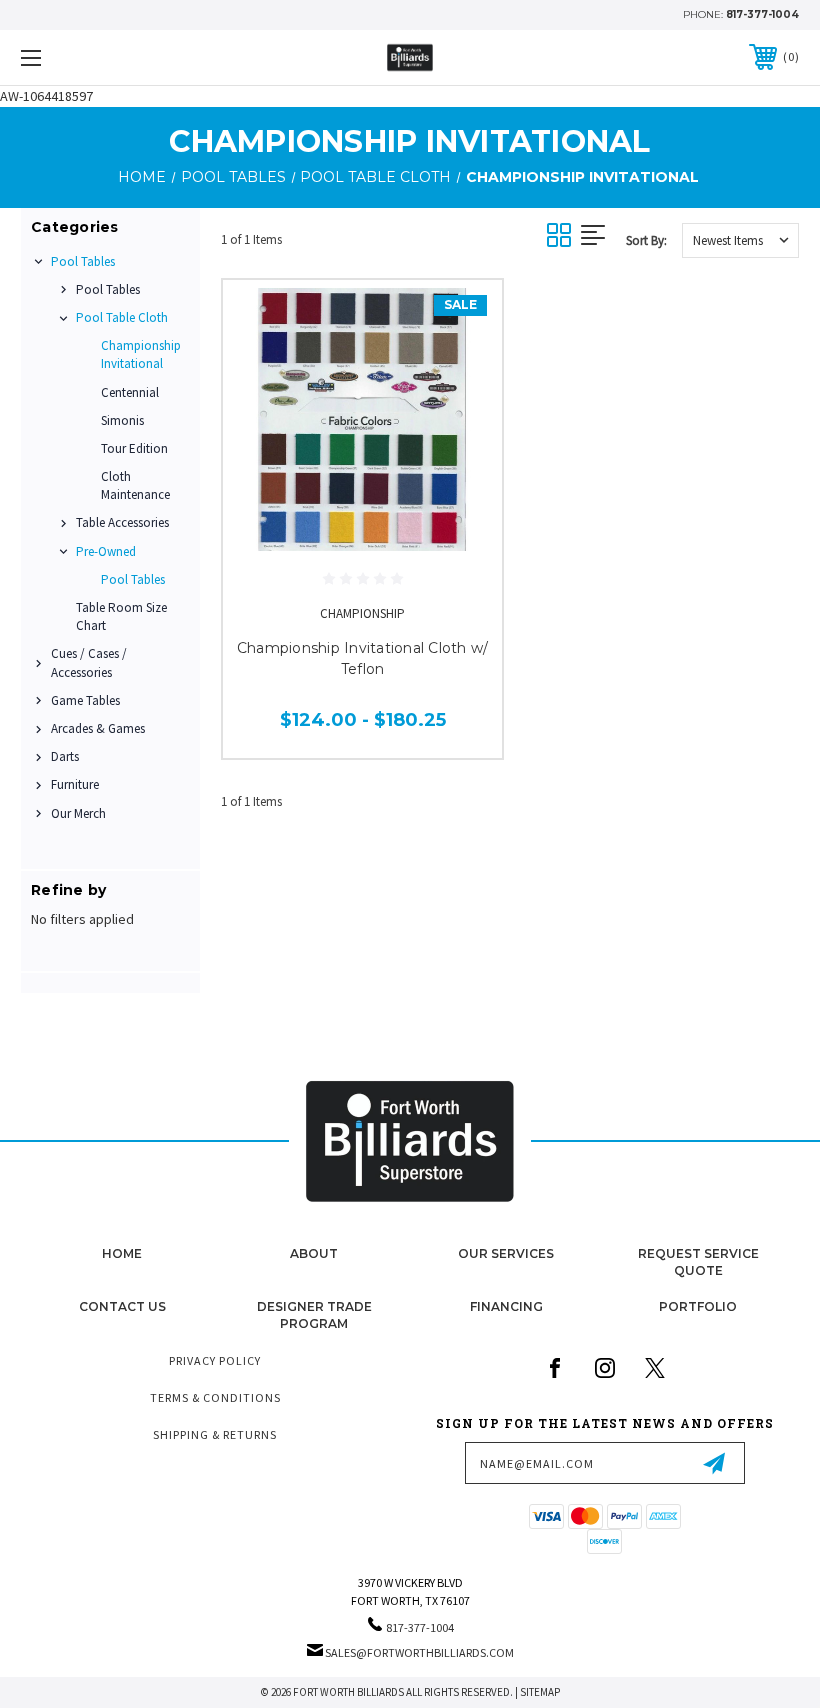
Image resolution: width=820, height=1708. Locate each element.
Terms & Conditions (215, 1397)
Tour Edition (134, 448)
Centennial (130, 392)
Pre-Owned (106, 551)
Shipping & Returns (215, 1434)
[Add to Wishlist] (462, 367)
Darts (65, 756)
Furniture (75, 784)
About (314, 1253)
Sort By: (646, 240)
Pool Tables (83, 261)
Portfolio (698, 1306)
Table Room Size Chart (121, 616)
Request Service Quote (698, 1262)
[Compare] (462, 415)
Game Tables (85, 700)
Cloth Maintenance (135, 485)
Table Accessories (122, 522)
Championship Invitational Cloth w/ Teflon (363, 658)
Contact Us (122, 1306)
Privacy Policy (215, 1360)
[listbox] (740, 240)
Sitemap (540, 1692)
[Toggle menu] (99, 57)
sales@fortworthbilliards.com (419, 1652)
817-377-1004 (762, 14)
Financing (506, 1306)
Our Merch (78, 813)
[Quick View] (462, 319)
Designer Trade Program (314, 1315)
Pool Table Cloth (122, 317)
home (122, 1253)
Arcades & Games (98, 728)
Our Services (506, 1253)
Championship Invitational (141, 354)
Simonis (122, 420)
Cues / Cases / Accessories (89, 662)
